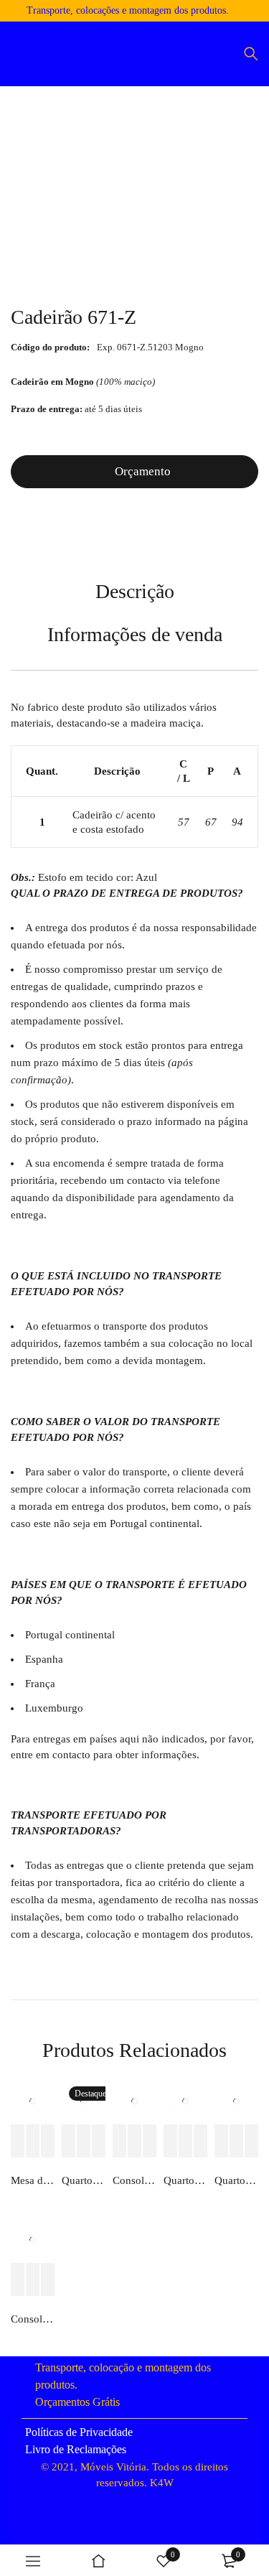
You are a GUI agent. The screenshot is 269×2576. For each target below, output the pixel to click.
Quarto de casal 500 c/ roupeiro (236, 2180)
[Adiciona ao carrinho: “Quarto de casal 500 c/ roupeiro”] (222, 2141)
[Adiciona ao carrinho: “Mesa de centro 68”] (18, 2141)
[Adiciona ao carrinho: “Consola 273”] (120, 2141)
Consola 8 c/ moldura (33, 2319)
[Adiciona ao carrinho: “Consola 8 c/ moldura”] (18, 2280)
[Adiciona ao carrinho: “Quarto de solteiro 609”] (69, 2141)
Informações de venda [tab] (135, 634)
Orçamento (143, 471)
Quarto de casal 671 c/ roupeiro (185, 2180)
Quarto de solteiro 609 (84, 2180)
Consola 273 (134, 2180)
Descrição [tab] (135, 591)
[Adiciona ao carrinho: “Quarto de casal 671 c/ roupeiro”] (171, 2141)
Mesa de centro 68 (33, 2180)
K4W (162, 2483)
